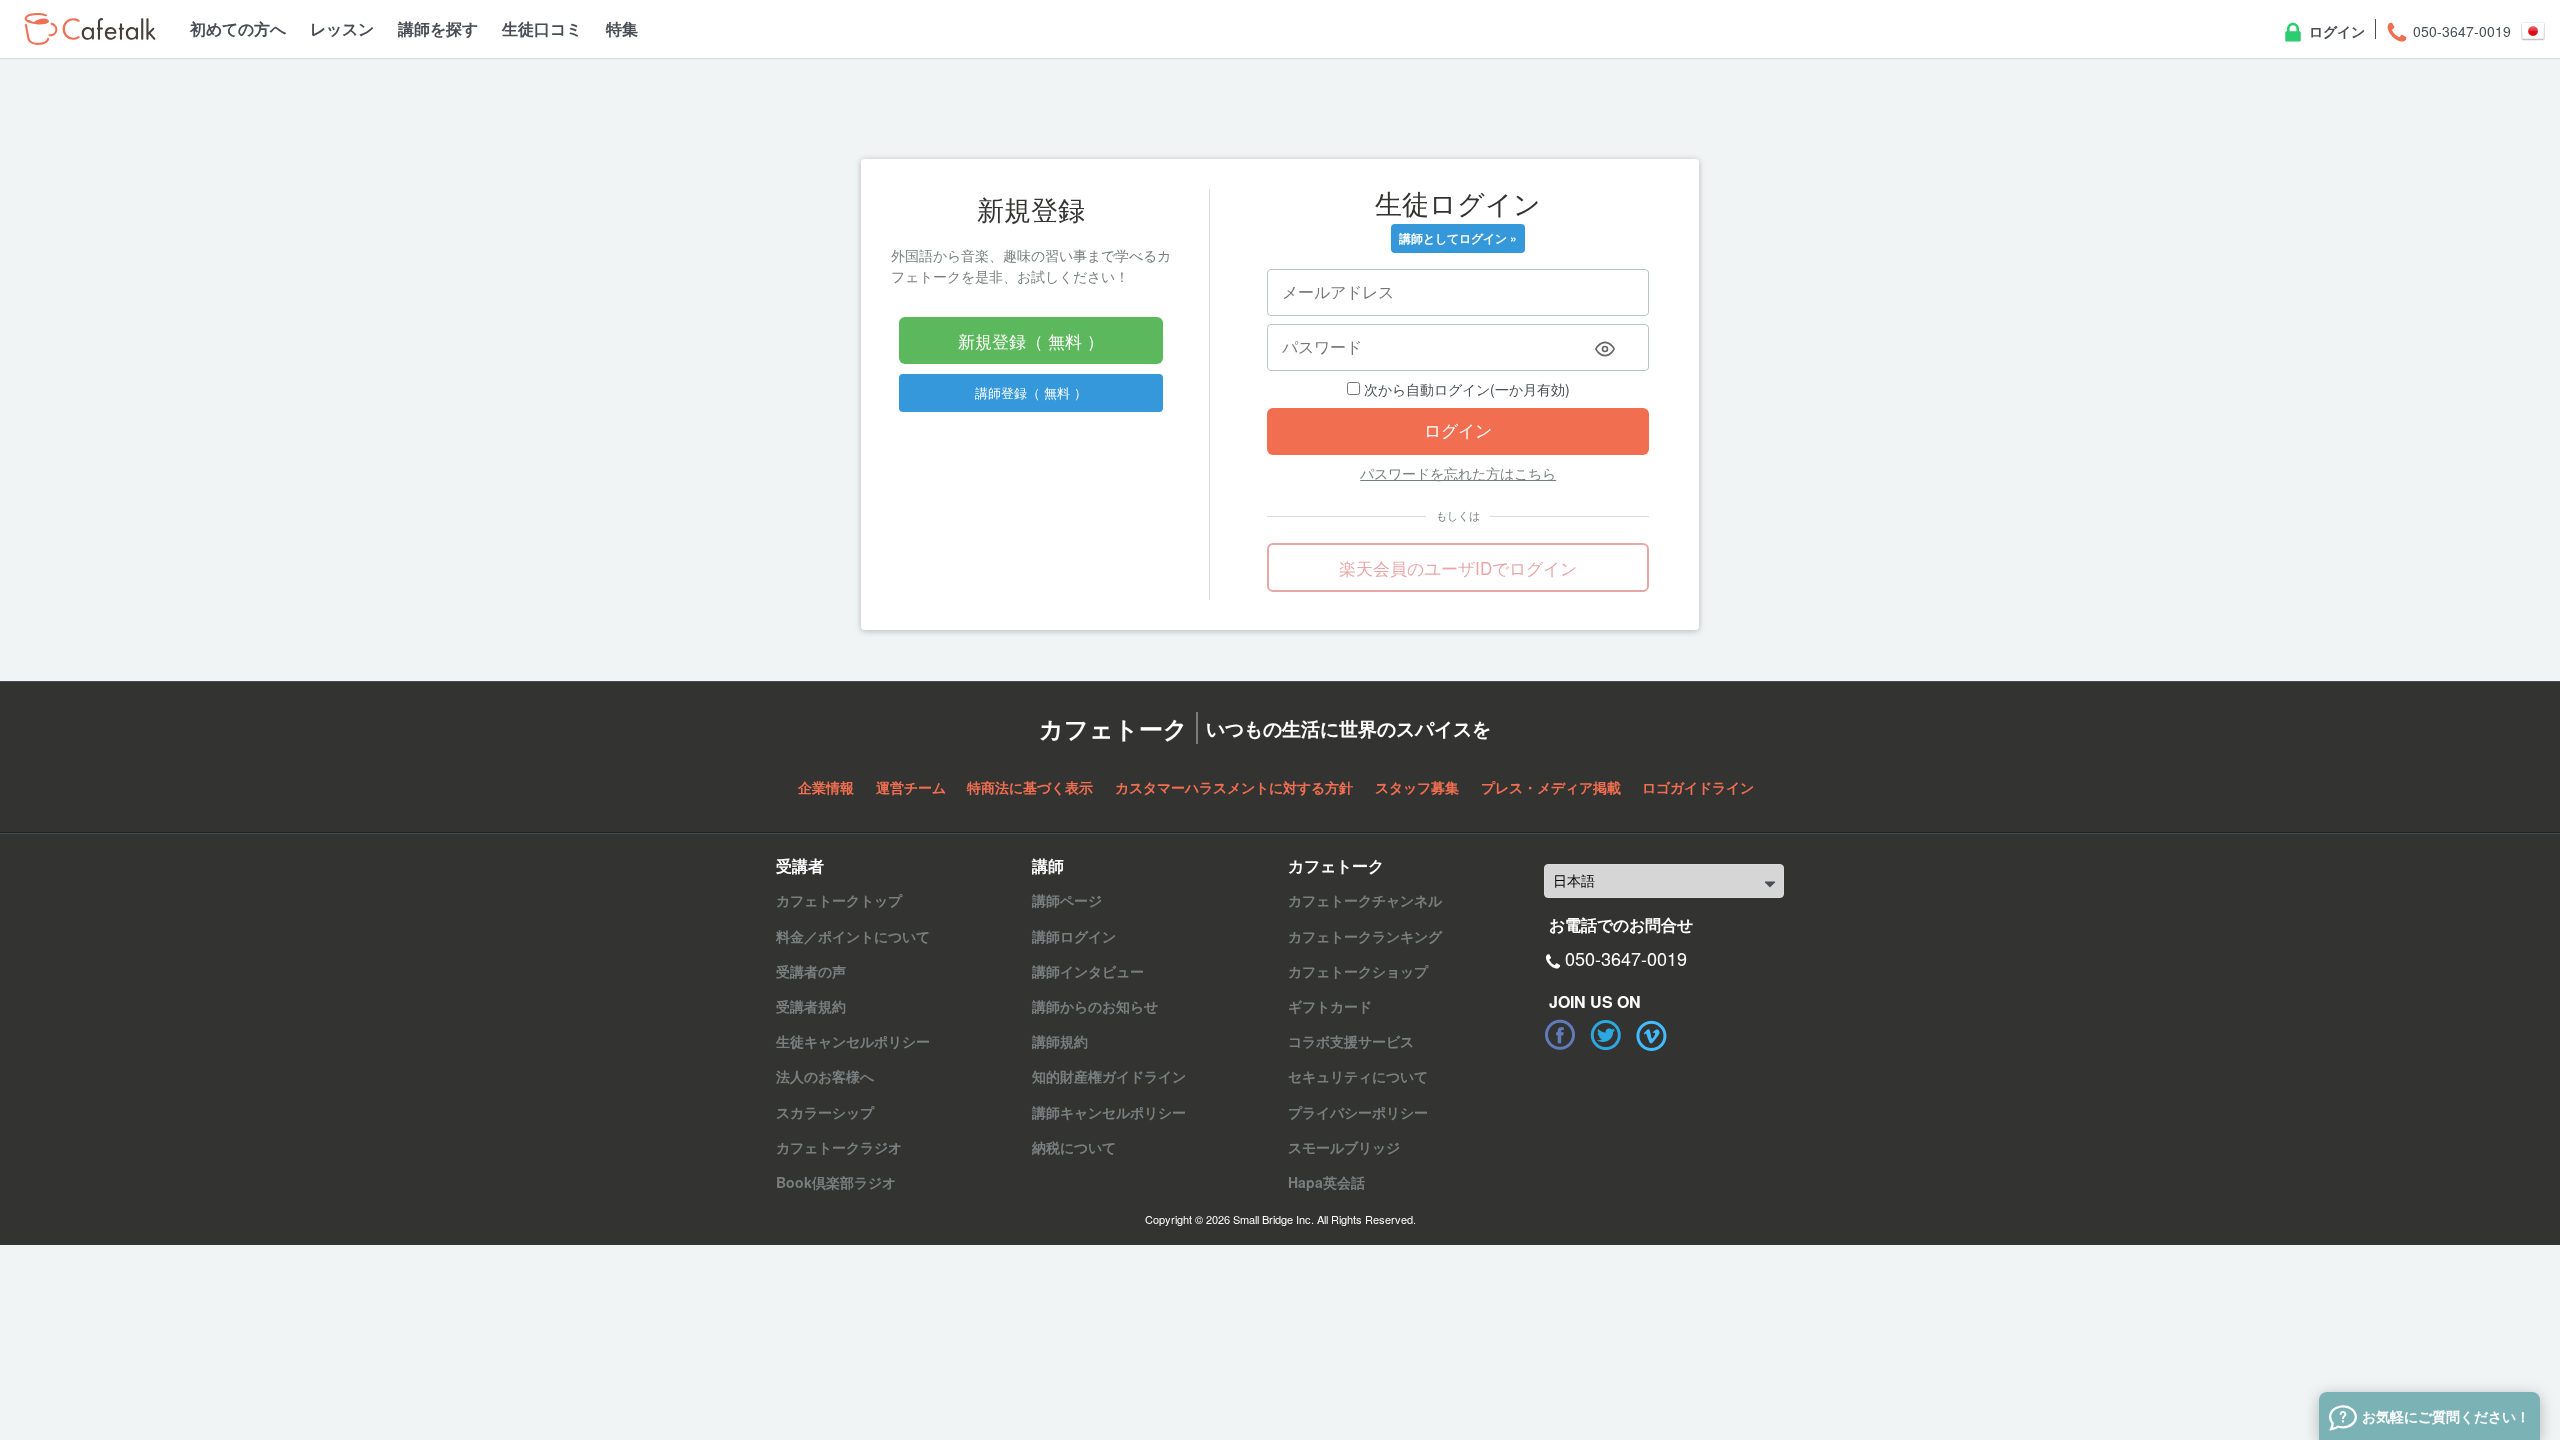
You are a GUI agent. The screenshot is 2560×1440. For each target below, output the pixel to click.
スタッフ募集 (1417, 787)
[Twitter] (1606, 1035)
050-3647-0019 (2460, 31)
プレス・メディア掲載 (1551, 787)
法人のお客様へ (825, 1076)
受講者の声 (811, 971)
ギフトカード (1330, 1006)
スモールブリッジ (1344, 1147)
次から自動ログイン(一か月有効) (1465, 389)
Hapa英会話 (1326, 1182)
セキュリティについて (1358, 1076)
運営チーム (911, 787)
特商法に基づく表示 (1030, 787)
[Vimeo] (1652, 1035)
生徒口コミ (542, 28)
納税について (1074, 1147)
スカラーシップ (825, 1112)
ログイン (2335, 31)
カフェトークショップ (1358, 971)
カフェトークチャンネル (1365, 900)
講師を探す (438, 28)
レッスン (342, 28)
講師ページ (1067, 900)
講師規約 (1060, 1041)
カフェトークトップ (839, 900)
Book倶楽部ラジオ (836, 1182)
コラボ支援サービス (1351, 1041)
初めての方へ (238, 28)
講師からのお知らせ (1095, 1006)
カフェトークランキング (1365, 936)
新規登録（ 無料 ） (1031, 340)
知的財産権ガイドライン (1109, 1076)
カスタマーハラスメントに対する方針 (1234, 787)
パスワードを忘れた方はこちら (1458, 473)
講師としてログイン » (1458, 238)
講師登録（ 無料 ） (1031, 392)
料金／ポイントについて (853, 936)
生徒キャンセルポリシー (853, 1041)
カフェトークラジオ (839, 1147)
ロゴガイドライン (1698, 787)
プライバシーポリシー (1358, 1112)
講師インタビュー (1088, 971)
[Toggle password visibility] (1605, 349)
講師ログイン (1074, 936)
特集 (622, 28)
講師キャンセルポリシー (1109, 1112)
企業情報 (826, 787)
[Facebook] (1560, 1035)
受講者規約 (811, 1006)
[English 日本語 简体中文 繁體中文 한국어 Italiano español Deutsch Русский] (1664, 881)
